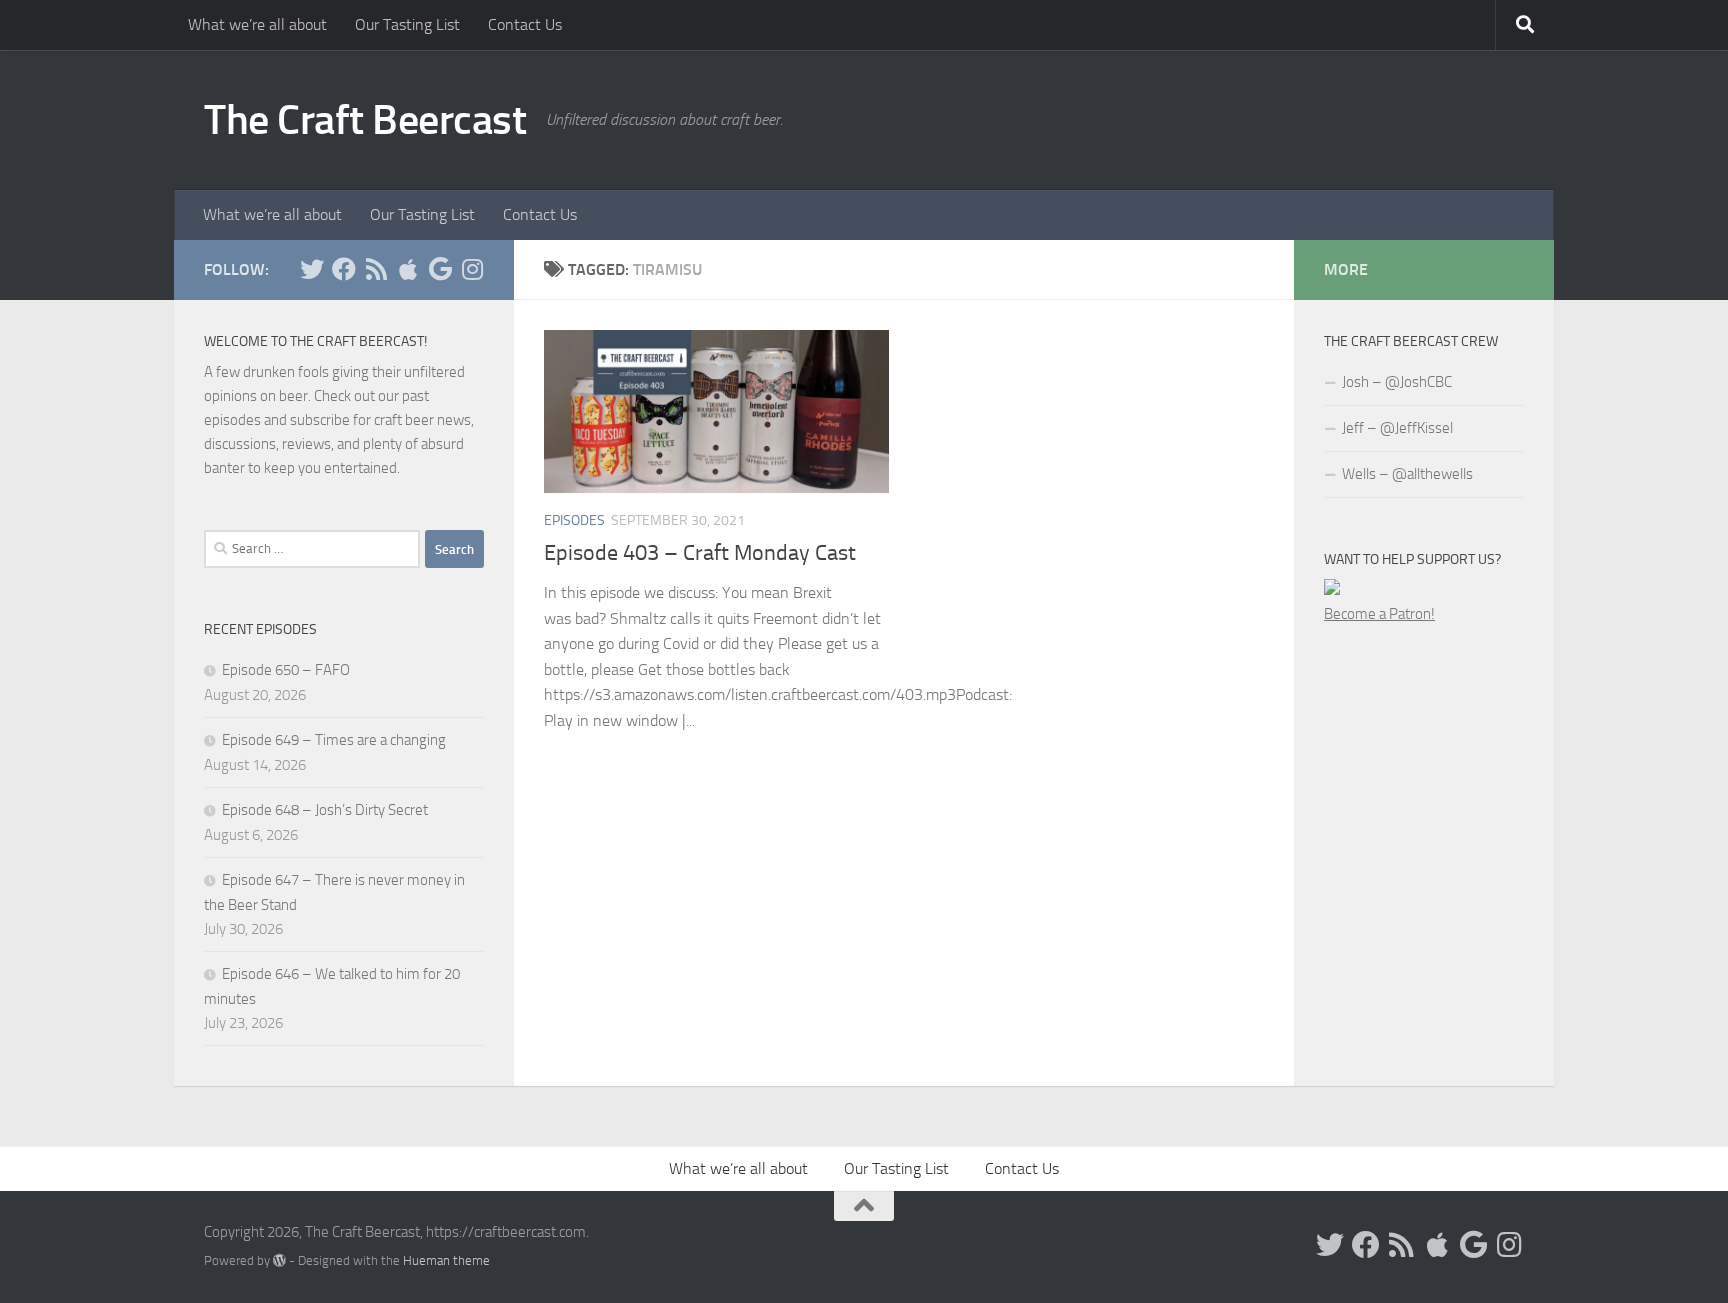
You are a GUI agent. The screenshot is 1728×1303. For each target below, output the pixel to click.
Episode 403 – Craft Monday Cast (700, 553)
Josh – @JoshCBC (1397, 382)
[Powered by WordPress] (279, 1260)
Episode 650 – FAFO (286, 670)
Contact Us (525, 24)
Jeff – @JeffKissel (1397, 428)
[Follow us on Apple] (408, 269)
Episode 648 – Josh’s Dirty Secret (325, 810)
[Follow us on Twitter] (312, 269)
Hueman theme (446, 1260)
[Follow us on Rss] (376, 269)
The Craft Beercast (365, 120)
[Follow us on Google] (440, 269)
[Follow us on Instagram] (472, 269)
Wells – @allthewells (1407, 474)
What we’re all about (257, 24)
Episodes (574, 520)
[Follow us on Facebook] (344, 269)
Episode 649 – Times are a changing (334, 740)
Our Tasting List (407, 24)
